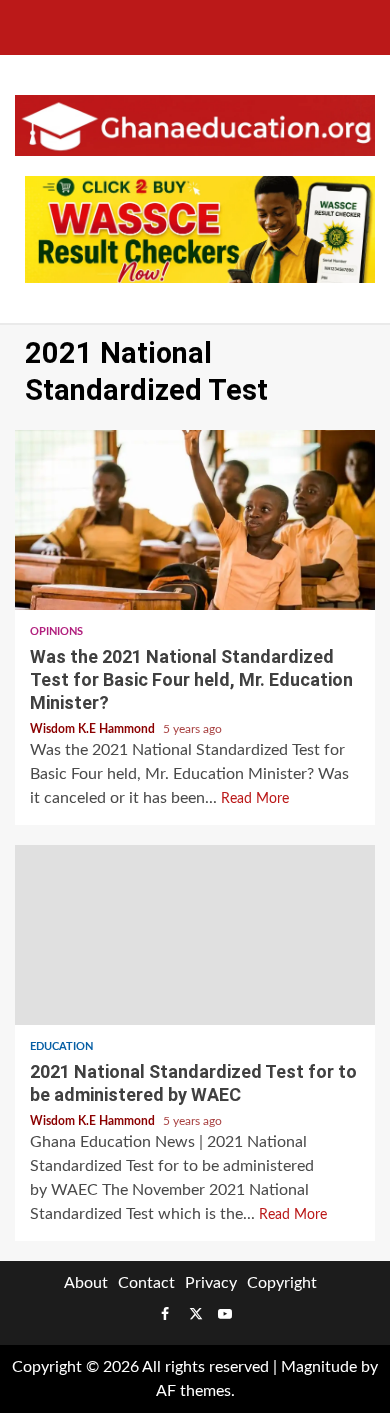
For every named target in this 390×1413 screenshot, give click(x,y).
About (86, 1283)
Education (61, 1046)
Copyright (282, 1283)
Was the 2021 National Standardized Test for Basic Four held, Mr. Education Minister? (195, 520)
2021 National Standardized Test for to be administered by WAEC (195, 935)
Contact (146, 1283)
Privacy (211, 1283)
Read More (255, 799)
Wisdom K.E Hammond (94, 729)
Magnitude (319, 1367)
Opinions (56, 631)
